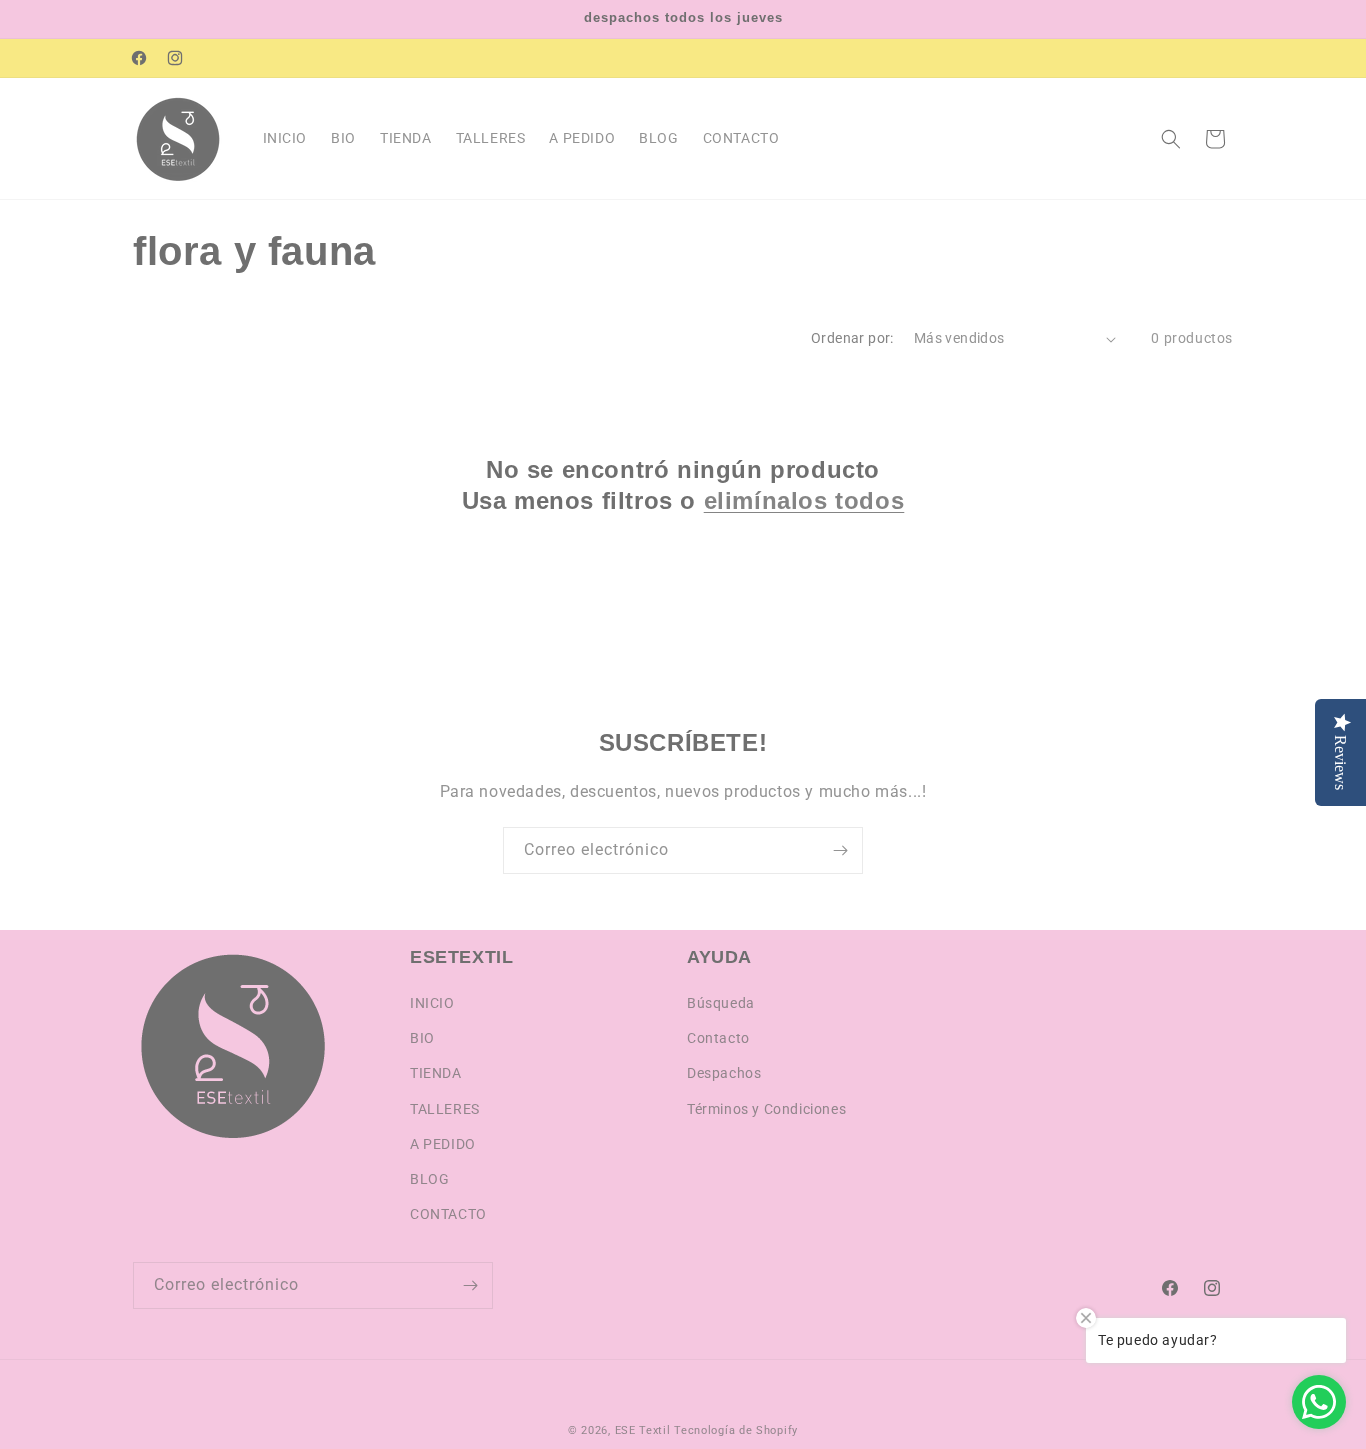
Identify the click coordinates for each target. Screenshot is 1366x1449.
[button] (1171, 139)
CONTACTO (448, 1214)
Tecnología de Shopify (736, 1430)
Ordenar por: (852, 338)
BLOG (429, 1179)
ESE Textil (643, 1430)
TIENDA (436, 1073)
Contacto (718, 1038)
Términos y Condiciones (766, 1109)
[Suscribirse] (840, 850)
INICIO (432, 1003)
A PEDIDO (443, 1144)
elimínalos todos (804, 500)
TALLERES (445, 1109)
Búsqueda (721, 1003)
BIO (422, 1038)
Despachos (724, 1073)
